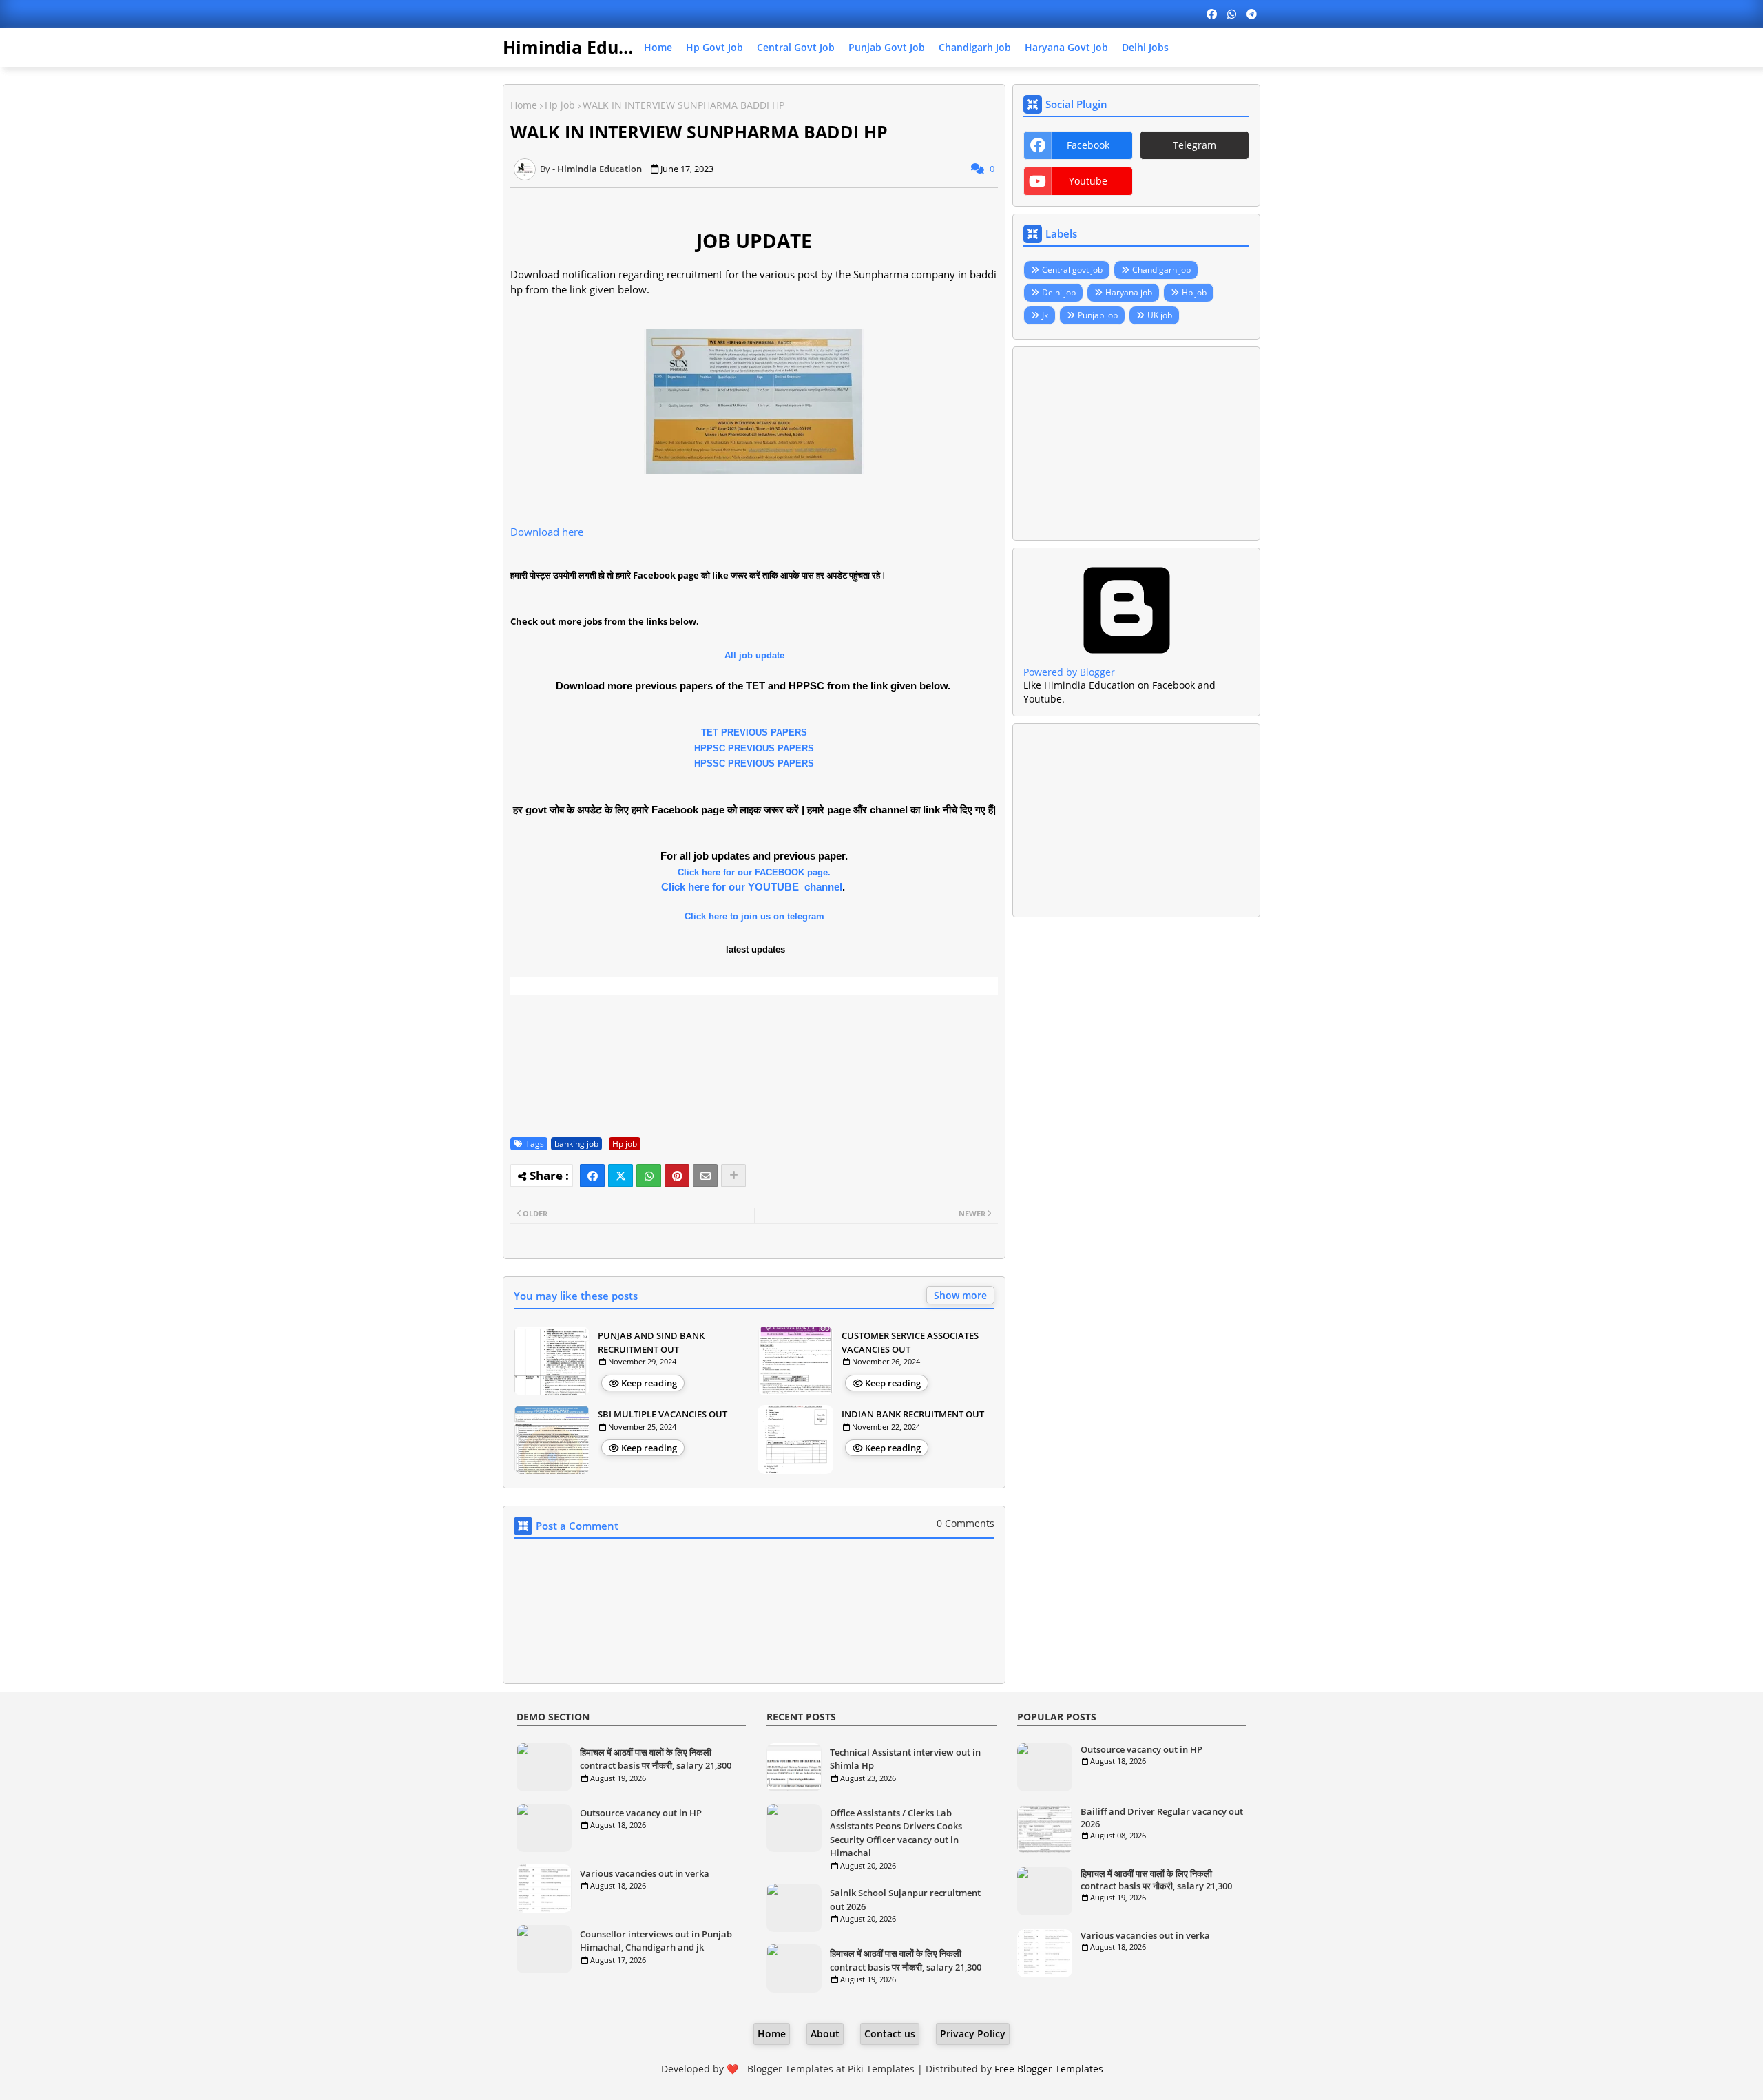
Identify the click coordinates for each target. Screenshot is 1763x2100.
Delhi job (1059, 292)
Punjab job (1098, 315)
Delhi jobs (1145, 47)
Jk (1045, 315)
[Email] (705, 1176)
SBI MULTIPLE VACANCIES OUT (663, 1414)
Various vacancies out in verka (645, 1873)
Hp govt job (714, 47)
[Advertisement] (1136, 444)
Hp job (560, 105)
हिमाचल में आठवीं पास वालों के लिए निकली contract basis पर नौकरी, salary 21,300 (656, 1759)
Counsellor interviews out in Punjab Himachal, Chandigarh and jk (656, 1941)
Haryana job (1129, 292)
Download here (547, 532)
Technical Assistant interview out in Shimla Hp (905, 1759)
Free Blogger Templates (1049, 2069)
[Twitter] (620, 1176)
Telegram (1195, 145)
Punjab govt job (887, 47)
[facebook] (1212, 14)
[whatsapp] (1232, 14)
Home (658, 47)
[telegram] (1252, 14)
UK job (1160, 315)
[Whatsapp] (649, 1176)
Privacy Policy (973, 2034)
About (825, 2034)
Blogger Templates (790, 2069)
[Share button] (733, 1176)
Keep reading (649, 1383)
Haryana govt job (1066, 47)
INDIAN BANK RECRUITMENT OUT (913, 1414)
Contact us (890, 2034)
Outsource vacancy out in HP (641, 1813)
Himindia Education (587, 47)
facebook (1088, 145)
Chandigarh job (975, 47)
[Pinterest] (677, 1176)
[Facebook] (592, 1176)
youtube (1088, 181)
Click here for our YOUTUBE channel (752, 887)
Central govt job (796, 47)
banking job (576, 1144)
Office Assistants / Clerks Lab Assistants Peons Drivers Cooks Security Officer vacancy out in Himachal (896, 1833)
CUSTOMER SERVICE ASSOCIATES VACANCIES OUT (910, 1342)
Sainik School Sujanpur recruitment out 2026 (905, 1900)
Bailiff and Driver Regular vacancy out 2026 (1162, 1818)
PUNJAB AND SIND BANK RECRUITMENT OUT (651, 1342)
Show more (960, 1295)
